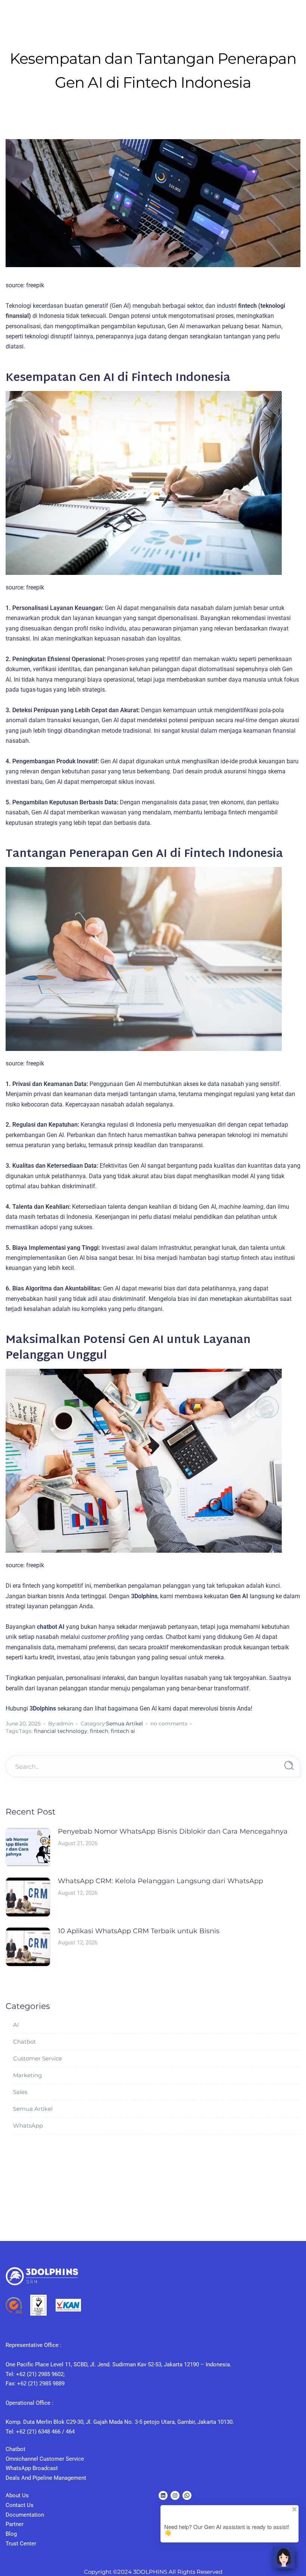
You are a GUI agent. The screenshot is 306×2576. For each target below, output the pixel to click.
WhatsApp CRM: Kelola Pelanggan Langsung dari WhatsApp (160, 1881)
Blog (11, 2534)
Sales (20, 2092)
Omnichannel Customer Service (45, 2459)
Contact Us (20, 2505)
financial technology (61, 1731)
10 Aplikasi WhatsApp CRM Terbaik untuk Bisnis (139, 1931)
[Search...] (289, 1766)
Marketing (27, 2075)
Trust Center (21, 2544)
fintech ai (123, 1731)
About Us (17, 2495)
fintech (99, 1731)
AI (16, 2025)
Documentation (25, 2515)
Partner (15, 2524)
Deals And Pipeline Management (46, 2478)
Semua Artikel (124, 1724)
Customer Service (38, 2058)
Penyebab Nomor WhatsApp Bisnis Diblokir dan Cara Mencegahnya (173, 1831)
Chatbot (24, 2042)
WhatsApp (28, 2126)
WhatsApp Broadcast (32, 2468)
